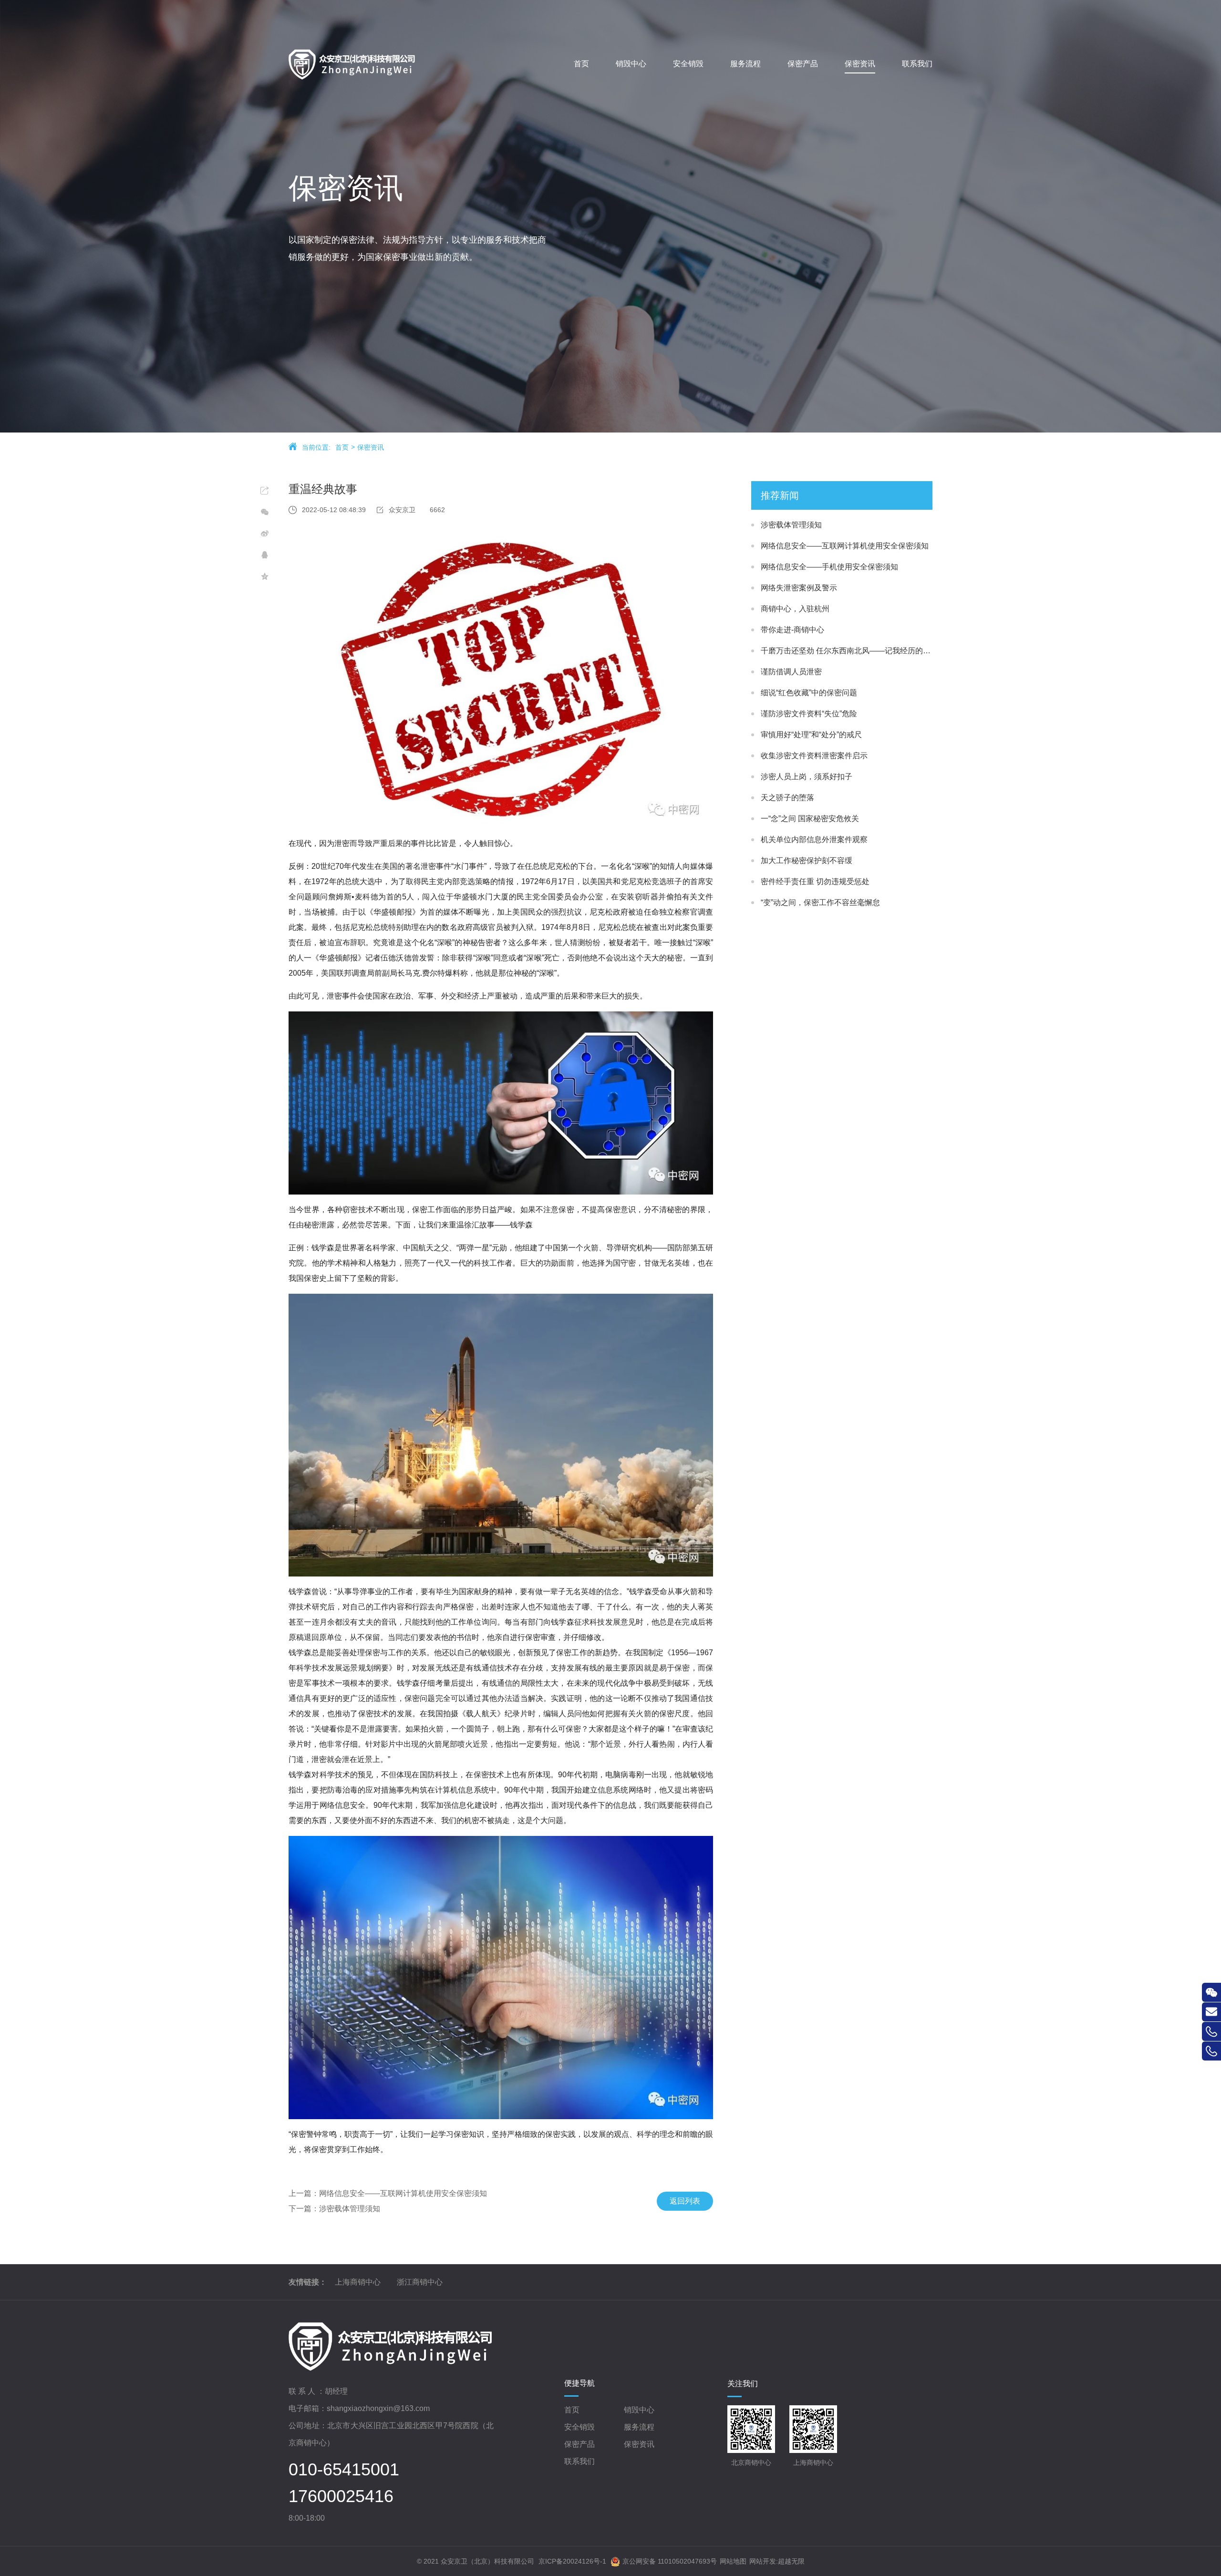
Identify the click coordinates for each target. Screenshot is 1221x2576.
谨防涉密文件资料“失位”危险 (809, 714)
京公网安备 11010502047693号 (670, 2561)
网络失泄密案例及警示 (799, 588)
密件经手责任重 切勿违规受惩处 (815, 881)
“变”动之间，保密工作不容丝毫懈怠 (820, 902)
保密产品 (579, 2444)
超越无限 (791, 2561)
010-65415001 (344, 2470)
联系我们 (579, 2461)
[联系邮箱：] (1211, 2012)
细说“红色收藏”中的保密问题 (809, 693)
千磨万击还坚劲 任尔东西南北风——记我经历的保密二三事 (847, 651)
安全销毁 (579, 2427)
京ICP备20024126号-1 (572, 2561)
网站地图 (733, 2561)
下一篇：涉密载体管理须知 (334, 2209)
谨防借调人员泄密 (791, 672)
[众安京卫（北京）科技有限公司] (373, 64)
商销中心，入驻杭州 (795, 609)
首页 (342, 447)
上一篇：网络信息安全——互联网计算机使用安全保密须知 (388, 2193)
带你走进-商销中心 (792, 630)
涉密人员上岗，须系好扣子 (807, 777)
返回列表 (685, 2201)
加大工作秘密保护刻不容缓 (807, 860)
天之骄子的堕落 (787, 798)
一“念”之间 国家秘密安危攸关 (810, 819)
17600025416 (341, 2496)
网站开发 (763, 2561)
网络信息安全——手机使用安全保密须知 (829, 567)
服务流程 (639, 2427)
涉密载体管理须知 (791, 525)
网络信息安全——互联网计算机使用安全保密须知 (845, 546)
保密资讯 (371, 447)
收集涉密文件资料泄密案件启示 (814, 756)
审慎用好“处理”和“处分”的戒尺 (811, 735)
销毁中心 (639, 2410)
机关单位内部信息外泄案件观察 (814, 840)
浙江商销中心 (420, 2282)
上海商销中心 (358, 2282)
